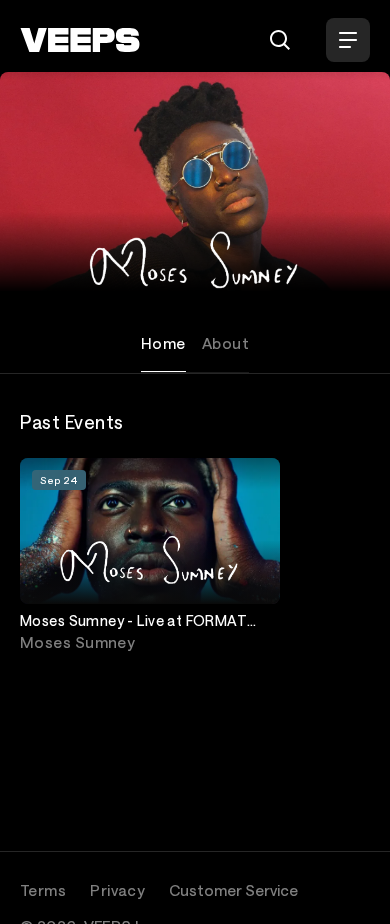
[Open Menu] (348, 40)
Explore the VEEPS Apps (162, 886)
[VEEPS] (80, 40)
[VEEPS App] (48, 877)
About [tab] (225, 343)
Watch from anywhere (172, 867)
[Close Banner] (366, 853)
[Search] (280, 40)
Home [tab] (163, 343)
